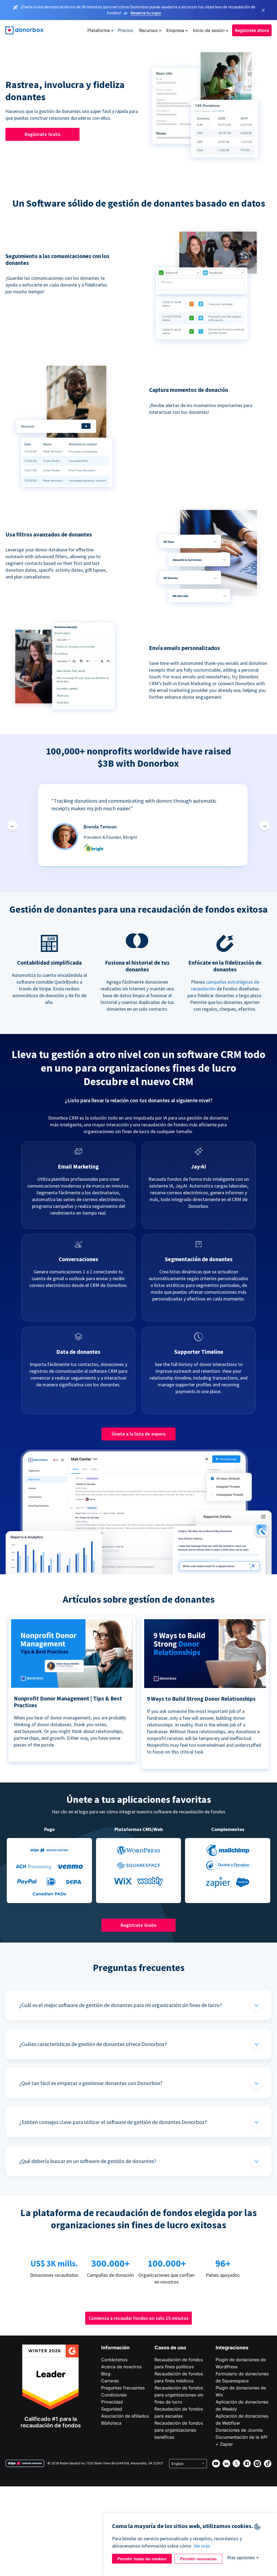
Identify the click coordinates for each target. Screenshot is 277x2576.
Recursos (148, 30)
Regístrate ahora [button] (252, 30)
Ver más (202, 2546)
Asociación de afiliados (125, 2416)
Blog (106, 2374)
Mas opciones (241, 2557)
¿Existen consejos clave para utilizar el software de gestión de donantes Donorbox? (113, 2122)
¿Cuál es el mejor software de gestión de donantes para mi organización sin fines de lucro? (121, 2005)
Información (115, 2348)
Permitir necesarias (198, 2559)
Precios (126, 30)
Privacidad (112, 2402)
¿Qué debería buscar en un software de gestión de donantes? (88, 2161)
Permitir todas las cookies (142, 2559)
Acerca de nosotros (121, 2367)
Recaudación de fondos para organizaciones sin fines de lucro (179, 2395)
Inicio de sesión (209, 30)
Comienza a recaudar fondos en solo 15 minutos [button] (138, 2318)
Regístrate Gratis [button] (43, 134)
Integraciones (232, 2348)
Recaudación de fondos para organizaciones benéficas (179, 2430)
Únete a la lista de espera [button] (139, 1434)
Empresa (175, 30)
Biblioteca (111, 2423)
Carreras (110, 2381)
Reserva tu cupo (146, 13)
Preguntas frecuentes (123, 2388)
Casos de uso (170, 2348)
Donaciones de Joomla (239, 2430)
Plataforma (99, 30)
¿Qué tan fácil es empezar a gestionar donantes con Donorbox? (91, 2083)
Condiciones (114, 2395)
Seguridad (112, 2409)
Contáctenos (114, 2360)
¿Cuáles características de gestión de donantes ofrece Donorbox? (93, 2044)
